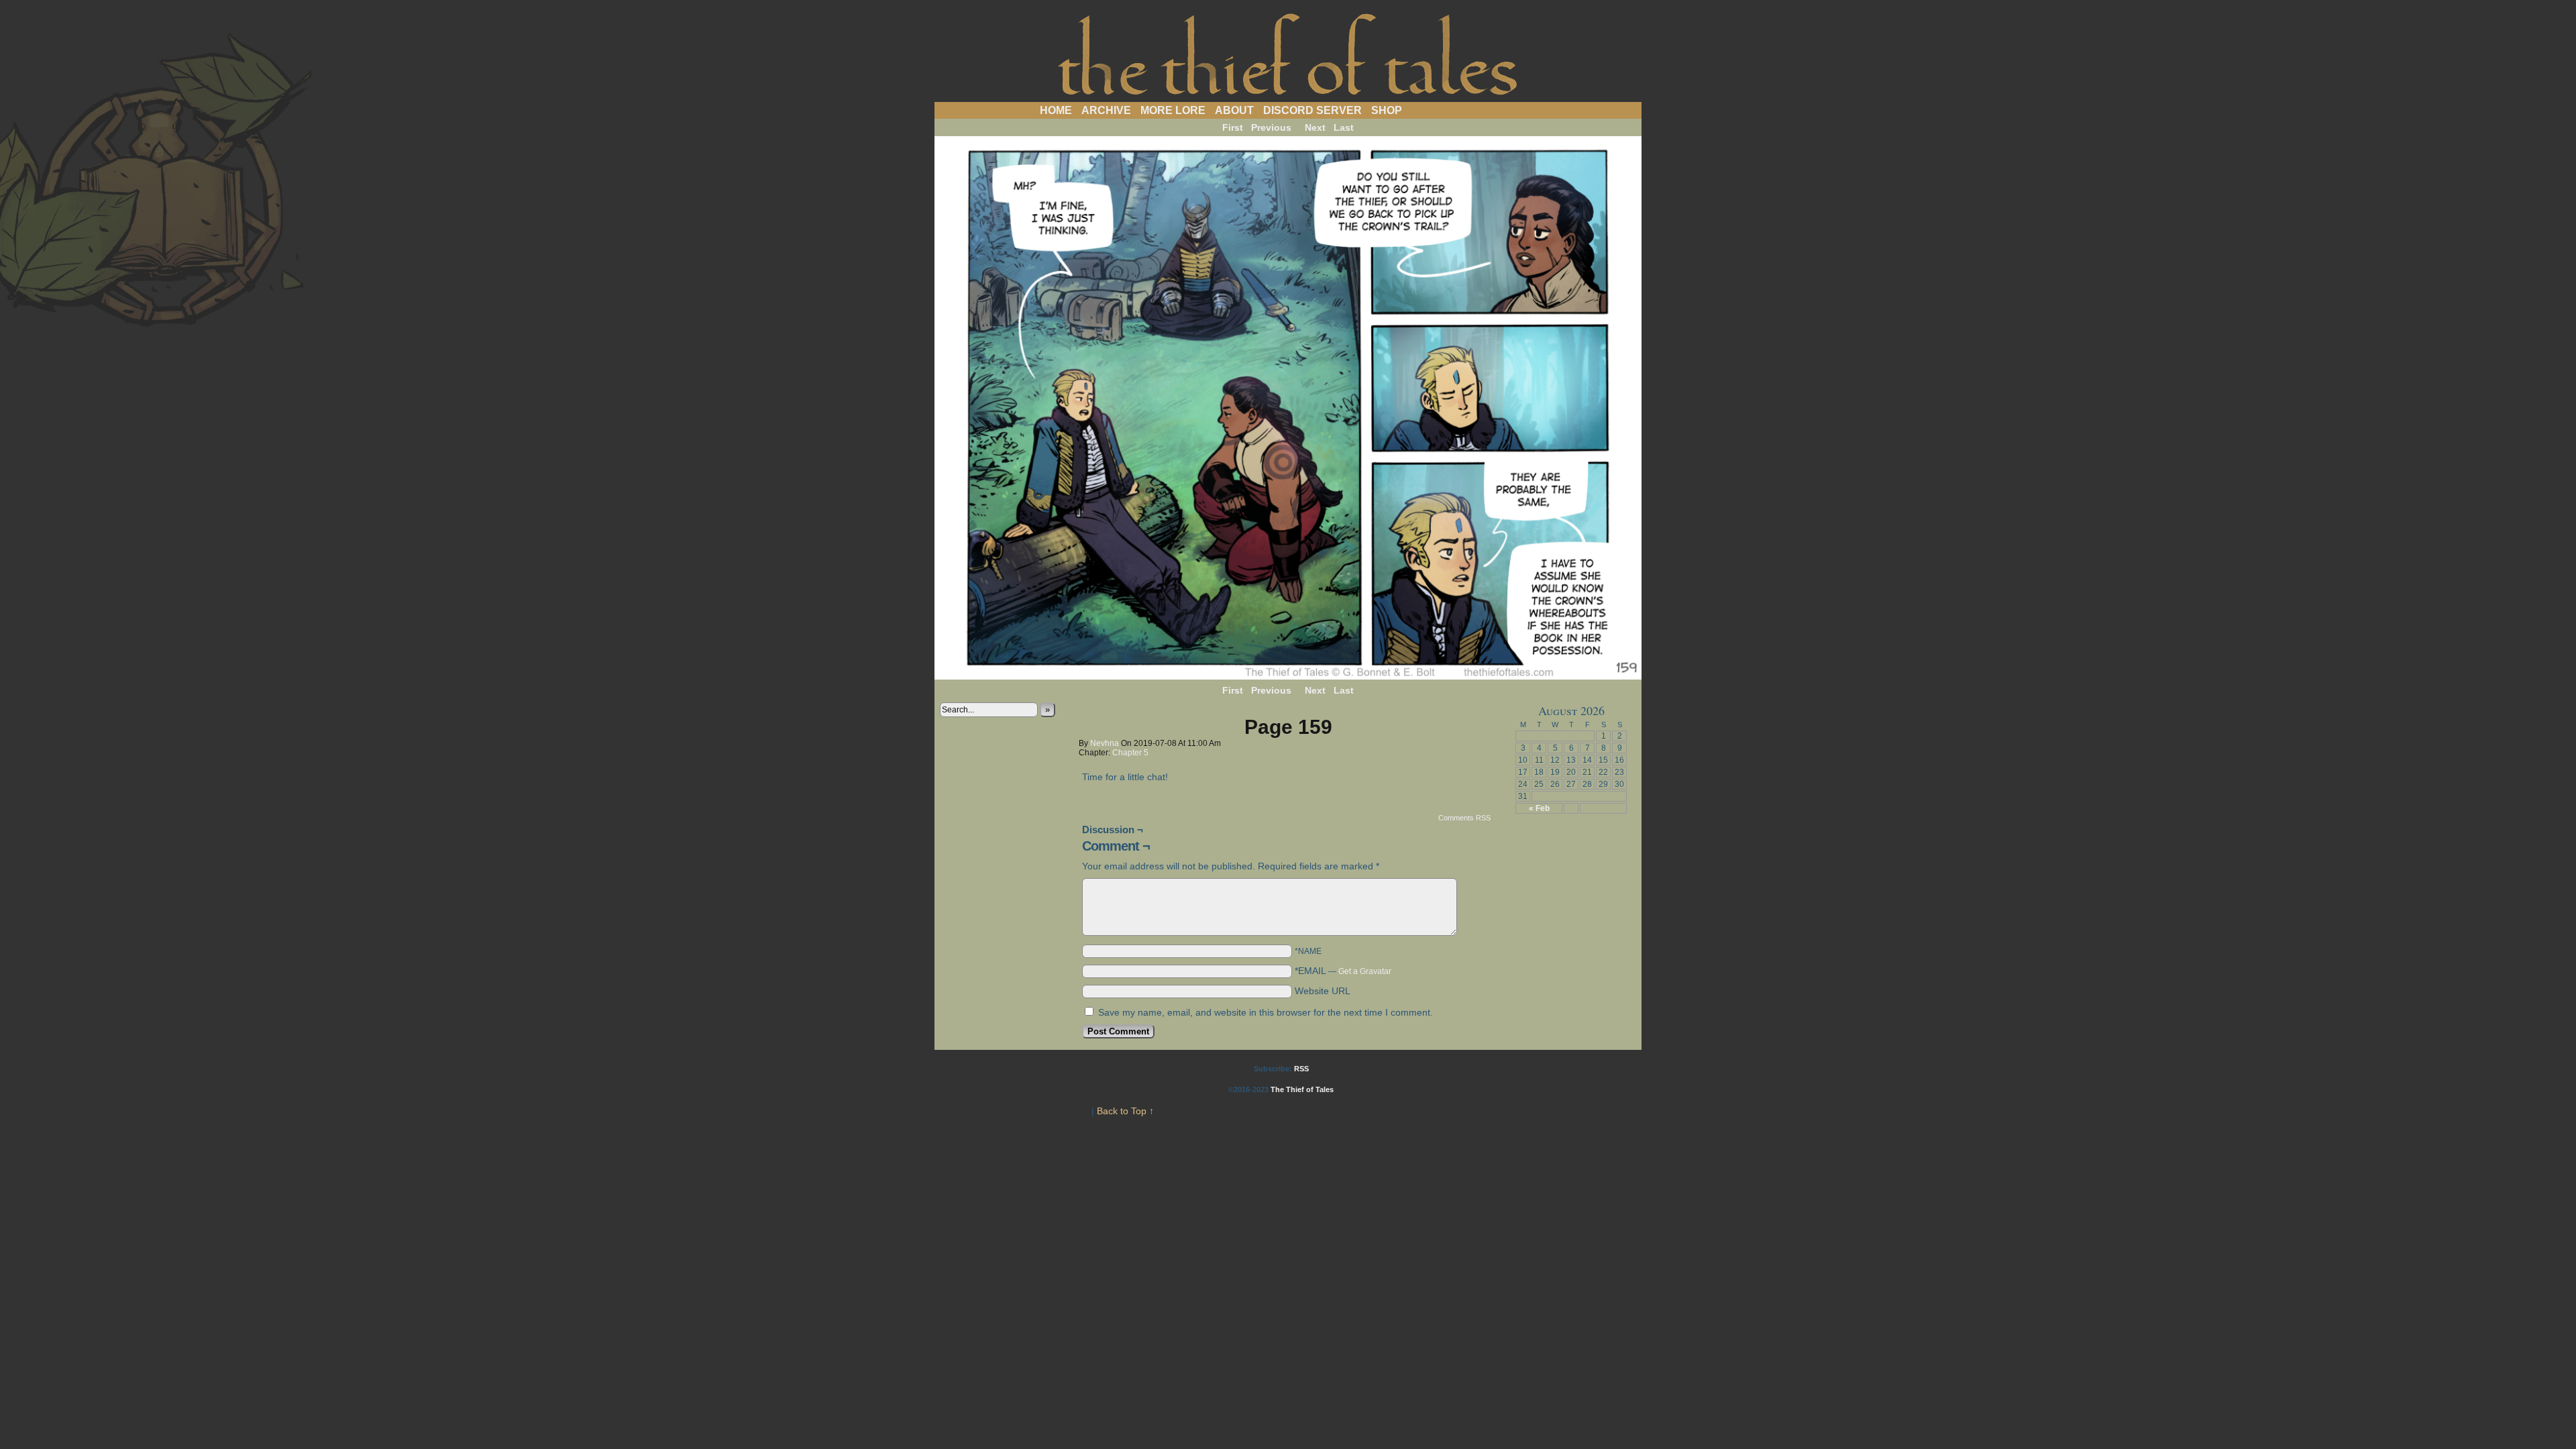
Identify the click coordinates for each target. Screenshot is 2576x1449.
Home (1056, 110)
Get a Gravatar (1365, 971)
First (1233, 127)
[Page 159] (1288, 676)
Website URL (1323, 991)
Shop (1387, 110)
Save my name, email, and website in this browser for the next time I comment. (1266, 1012)
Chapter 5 (1130, 753)
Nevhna (1105, 743)
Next (1315, 127)
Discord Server (1312, 110)
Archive (1106, 110)
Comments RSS (1464, 818)
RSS (1301, 1069)
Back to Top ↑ (1125, 1111)
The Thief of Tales (1288, 54)
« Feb (1539, 808)
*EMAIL (1343, 971)
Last (1344, 127)
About (1234, 110)
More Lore (1173, 110)
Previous (1271, 127)
